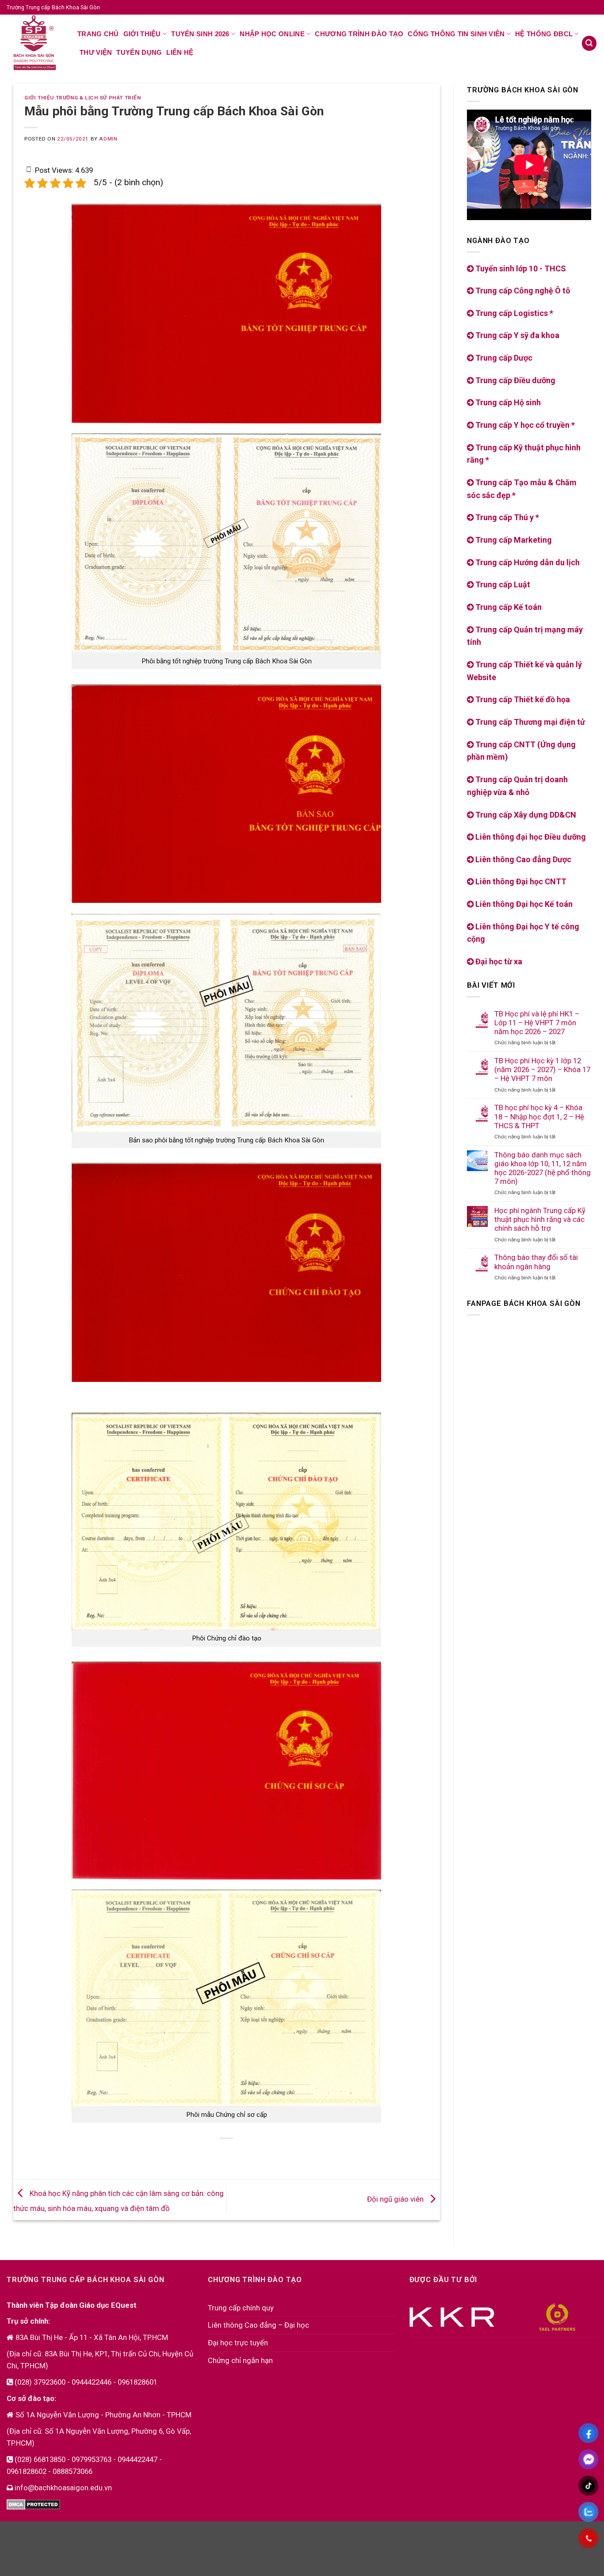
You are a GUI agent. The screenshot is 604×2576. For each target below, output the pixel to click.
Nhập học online (272, 34)
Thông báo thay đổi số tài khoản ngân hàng (536, 1262)
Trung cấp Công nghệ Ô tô (522, 291)
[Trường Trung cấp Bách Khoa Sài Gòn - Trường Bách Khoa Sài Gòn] (35, 43)
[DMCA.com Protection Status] (33, 2504)
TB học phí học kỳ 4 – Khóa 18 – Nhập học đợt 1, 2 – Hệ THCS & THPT (539, 1116)
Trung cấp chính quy (241, 2308)
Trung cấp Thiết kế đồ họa (522, 699)
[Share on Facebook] (185, 2154)
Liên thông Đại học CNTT (520, 881)
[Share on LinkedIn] (252, 2154)
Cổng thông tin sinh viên (456, 34)
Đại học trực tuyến (238, 2343)
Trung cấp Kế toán (508, 607)
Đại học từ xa (498, 961)
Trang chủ (98, 34)
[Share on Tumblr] (269, 2154)
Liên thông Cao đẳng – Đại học (258, 2325)
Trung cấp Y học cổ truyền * (524, 425)
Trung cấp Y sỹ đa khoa (516, 335)
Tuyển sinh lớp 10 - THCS (520, 268)
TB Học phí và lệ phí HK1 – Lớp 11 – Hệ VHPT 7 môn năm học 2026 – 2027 (537, 1023)
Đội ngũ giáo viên (396, 2199)
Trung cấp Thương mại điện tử (529, 722)
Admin (108, 139)
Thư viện (96, 52)
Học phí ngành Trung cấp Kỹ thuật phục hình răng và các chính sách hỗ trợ (540, 1219)
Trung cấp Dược (503, 358)
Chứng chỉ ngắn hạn (240, 2360)
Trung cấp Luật (502, 584)
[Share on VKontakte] (235, 2154)
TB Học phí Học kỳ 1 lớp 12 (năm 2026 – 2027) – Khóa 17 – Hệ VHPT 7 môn (542, 1069)
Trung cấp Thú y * (506, 517)
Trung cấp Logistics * (513, 313)
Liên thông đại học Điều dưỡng (530, 837)
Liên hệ (180, 52)
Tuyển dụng (139, 52)
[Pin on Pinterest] (219, 2154)
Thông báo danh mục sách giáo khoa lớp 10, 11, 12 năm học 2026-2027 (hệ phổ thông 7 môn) (543, 1168)
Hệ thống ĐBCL (544, 34)
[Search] (589, 43)
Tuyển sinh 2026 (200, 34)
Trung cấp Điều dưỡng (514, 380)
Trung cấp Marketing (513, 540)
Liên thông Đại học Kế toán (523, 904)
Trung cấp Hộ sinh (507, 402)
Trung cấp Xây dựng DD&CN (525, 815)
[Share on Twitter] (202, 2154)
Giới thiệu (142, 34)
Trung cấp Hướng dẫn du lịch (527, 562)
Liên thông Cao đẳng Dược (522, 859)
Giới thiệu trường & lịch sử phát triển (82, 98)
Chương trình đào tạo (359, 34)
